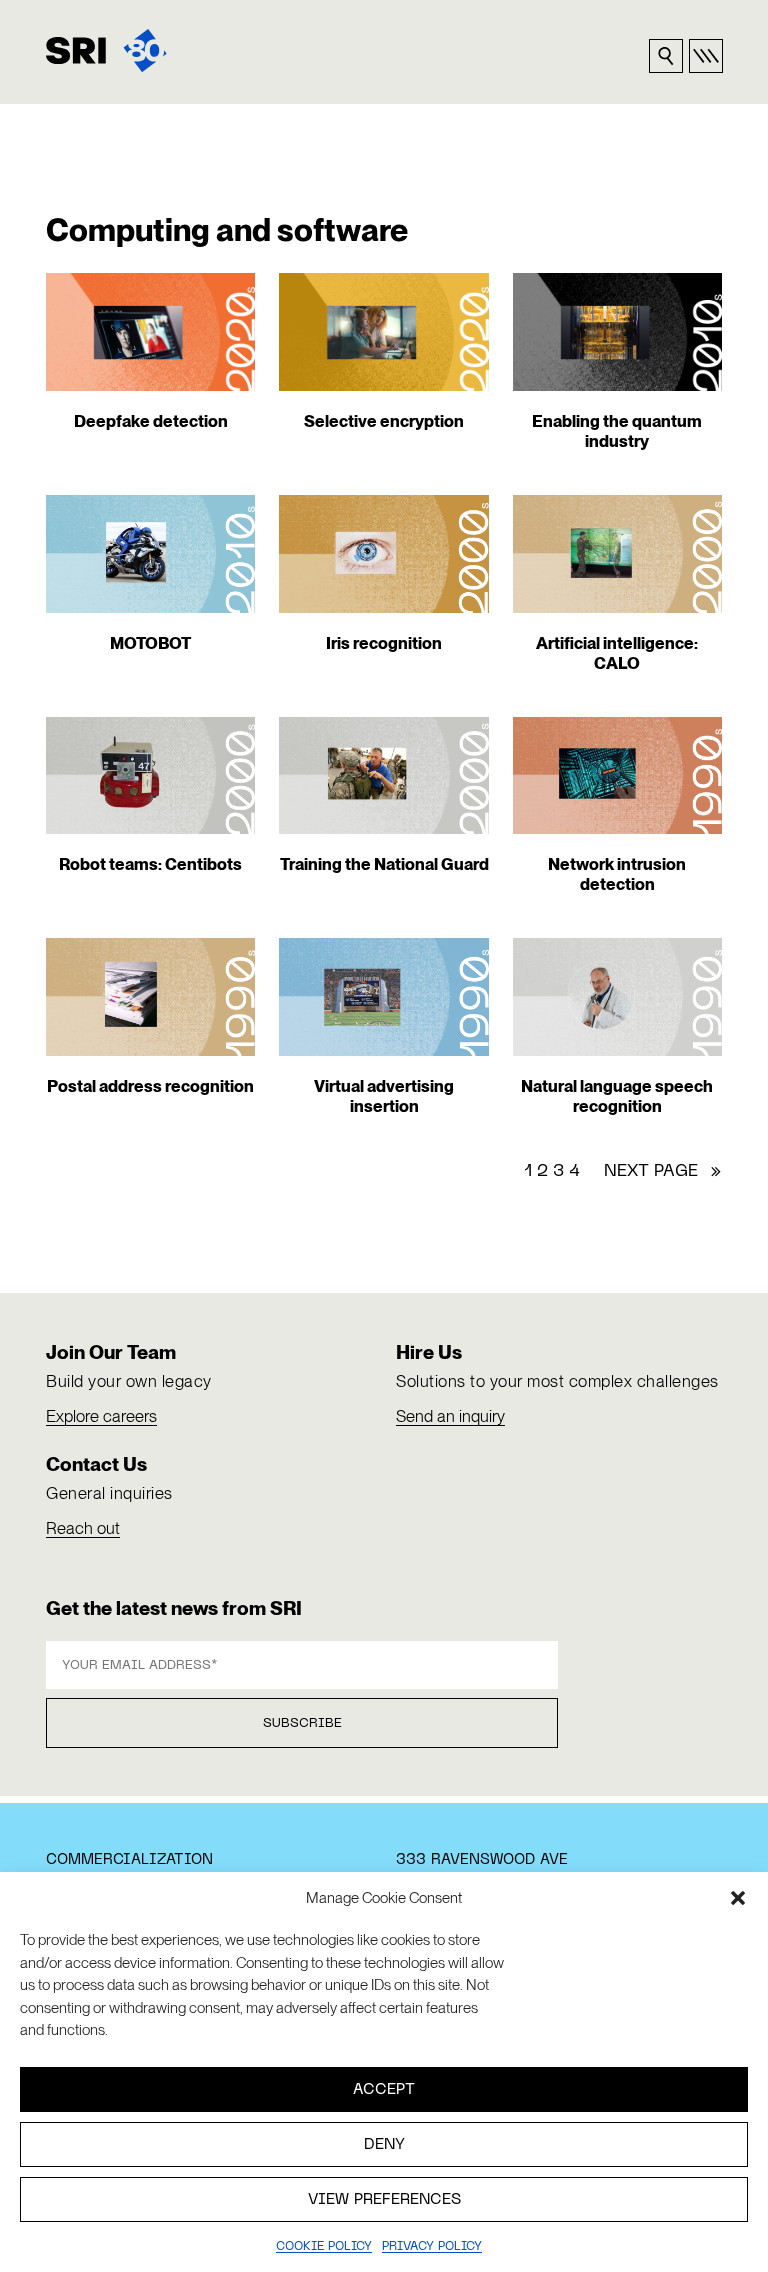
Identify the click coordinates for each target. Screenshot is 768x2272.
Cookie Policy (324, 2247)
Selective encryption (384, 421)
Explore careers (101, 1416)
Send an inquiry (450, 1416)
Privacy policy (432, 2247)
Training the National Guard (384, 864)
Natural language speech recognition (617, 1096)
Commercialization (129, 1860)
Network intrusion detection (617, 874)
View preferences (384, 2200)
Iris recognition (384, 643)
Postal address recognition (150, 1086)
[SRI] (106, 50)
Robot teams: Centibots (150, 864)
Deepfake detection (151, 421)
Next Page (663, 1172)
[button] (738, 1898)
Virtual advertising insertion (384, 1096)
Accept (384, 2090)
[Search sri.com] (666, 56)
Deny (384, 2145)
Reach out (83, 1528)
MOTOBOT (150, 643)
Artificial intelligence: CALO (617, 653)
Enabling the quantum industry (617, 431)
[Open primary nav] (706, 56)
